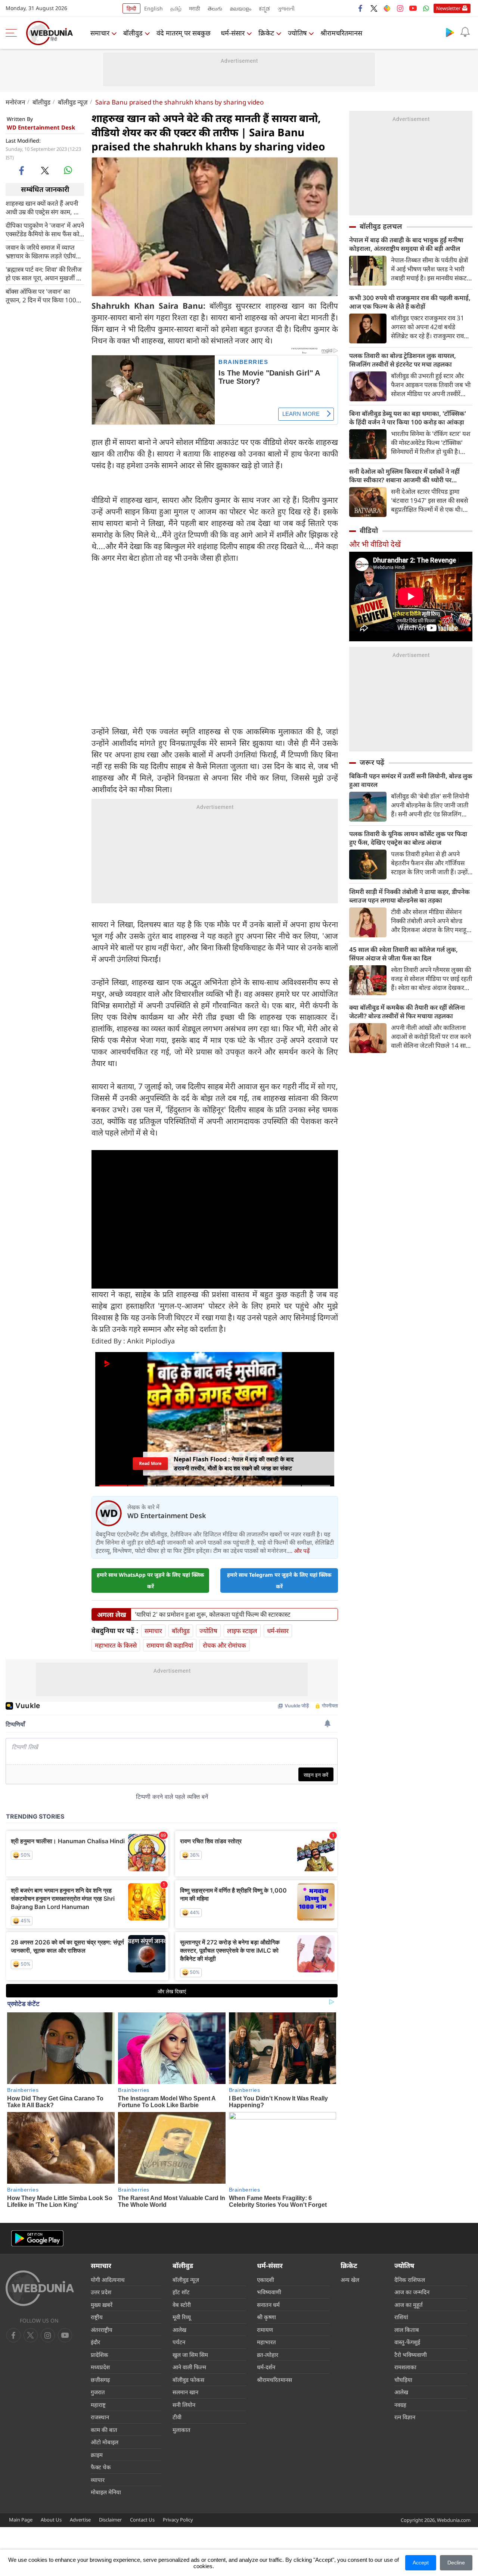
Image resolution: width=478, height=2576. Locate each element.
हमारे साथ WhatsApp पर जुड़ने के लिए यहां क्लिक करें (150, 1580)
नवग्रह (400, 2405)
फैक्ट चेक (101, 2467)
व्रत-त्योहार (268, 2355)
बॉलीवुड (133, 33)
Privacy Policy (178, 2520)
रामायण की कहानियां (170, 1645)
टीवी (177, 2417)
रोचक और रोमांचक (224, 1645)
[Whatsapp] (426, 8)
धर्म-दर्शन (266, 2367)
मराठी (195, 8)
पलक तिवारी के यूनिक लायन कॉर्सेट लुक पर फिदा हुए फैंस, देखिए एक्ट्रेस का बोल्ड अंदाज (408, 838)
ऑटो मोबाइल (105, 2442)
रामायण (265, 2330)
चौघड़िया (403, 2380)
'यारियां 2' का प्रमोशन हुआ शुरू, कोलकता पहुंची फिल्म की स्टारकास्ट (213, 1614)
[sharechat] (387, 8)
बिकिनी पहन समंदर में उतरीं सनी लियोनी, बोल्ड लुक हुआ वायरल (411, 780)
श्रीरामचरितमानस (341, 33)
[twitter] (374, 8)
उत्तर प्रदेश (101, 2292)
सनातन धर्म (268, 2305)
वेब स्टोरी (182, 2305)
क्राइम (97, 2455)
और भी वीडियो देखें (375, 544)
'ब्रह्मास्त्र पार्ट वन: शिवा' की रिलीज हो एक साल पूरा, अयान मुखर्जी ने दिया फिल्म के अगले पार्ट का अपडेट (44, 273)
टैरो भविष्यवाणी (411, 2355)
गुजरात (98, 2392)
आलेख (179, 2330)
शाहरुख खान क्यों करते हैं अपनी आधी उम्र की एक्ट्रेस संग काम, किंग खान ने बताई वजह (45, 207)
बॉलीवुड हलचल (381, 226)
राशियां (401, 2317)
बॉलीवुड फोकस (188, 2380)
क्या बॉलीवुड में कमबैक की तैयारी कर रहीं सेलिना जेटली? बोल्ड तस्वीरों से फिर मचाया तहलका (407, 1012)
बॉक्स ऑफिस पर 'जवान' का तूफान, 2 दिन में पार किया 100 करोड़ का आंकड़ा (41, 295)
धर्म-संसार (233, 33)
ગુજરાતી (286, 8)
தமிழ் (176, 8)
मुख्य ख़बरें (102, 2305)
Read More (150, 1464)
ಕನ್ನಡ (264, 8)
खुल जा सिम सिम (190, 2355)
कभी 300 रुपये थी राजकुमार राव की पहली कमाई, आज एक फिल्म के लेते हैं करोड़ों (410, 302)
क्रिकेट (266, 33)
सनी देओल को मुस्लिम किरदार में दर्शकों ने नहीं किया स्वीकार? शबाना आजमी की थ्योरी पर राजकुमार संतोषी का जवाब (404, 476)
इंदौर (95, 2342)
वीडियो (369, 530)
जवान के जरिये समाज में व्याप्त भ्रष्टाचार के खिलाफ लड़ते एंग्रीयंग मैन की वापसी (43, 251)
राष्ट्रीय (97, 2317)
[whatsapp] (68, 170)
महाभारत (266, 2342)
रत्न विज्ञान (405, 2417)
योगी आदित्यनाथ (108, 2280)
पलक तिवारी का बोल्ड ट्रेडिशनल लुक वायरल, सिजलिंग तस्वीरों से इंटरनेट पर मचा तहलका (403, 360)
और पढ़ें (302, 1551)
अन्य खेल (350, 2280)
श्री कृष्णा (266, 2317)
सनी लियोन (184, 2405)
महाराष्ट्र (98, 2405)
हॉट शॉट (181, 2292)
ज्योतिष (297, 33)
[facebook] (361, 8)
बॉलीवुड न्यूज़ (73, 102)
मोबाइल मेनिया (106, 2492)
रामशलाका (405, 2367)
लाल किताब (407, 2330)
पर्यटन (179, 2342)
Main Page (21, 2520)
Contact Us (142, 2520)
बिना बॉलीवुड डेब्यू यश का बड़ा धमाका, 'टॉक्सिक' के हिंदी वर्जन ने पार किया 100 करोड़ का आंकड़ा (408, 418)
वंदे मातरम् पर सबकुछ (184, 33)
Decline (456, 2563)
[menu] (13, 33)
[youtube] (413, 8)
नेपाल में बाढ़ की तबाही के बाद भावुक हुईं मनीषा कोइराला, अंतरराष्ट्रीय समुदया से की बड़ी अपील (406, 244)
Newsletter (448, 8)
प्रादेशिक (100, 2355)
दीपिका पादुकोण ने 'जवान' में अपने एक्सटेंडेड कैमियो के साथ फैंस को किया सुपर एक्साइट (45, 229)
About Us (51, 2520)
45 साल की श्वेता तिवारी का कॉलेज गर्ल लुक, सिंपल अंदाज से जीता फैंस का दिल (403, 954)
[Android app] (37, 2238)
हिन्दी (131, 8)
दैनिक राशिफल (410, 2280)
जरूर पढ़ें (372, 762)
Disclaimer (110, 2520)
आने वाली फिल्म (189, 2367)
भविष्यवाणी (269, 2292)
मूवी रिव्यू (182, 2317)
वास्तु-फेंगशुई (407, 2342)
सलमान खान (185, 2392)
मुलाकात (181, 2430)
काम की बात (104, 2430)
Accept (421, 2563)
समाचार (100, 33)
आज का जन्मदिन (412, 2292)
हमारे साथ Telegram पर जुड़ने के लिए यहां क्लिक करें (279, 1580)
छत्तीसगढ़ (100, 2380)
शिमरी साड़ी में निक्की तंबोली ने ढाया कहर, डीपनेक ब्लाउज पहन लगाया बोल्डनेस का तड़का (409, 896)
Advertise (80, 2520)
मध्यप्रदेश (100, 2367)
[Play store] (450, 32)
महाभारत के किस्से (116, 1645)
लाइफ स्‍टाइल (242, 1631)
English (153, 8)
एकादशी (266, 2280)
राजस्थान (100, 2417)
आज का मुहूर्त (409, 2305)
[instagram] (400, 8)
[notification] (465, 32)
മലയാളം (240, 8)
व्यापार (98, 2480)
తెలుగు (215, 8)
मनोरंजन (15, 102)
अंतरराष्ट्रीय (102, 2330)
